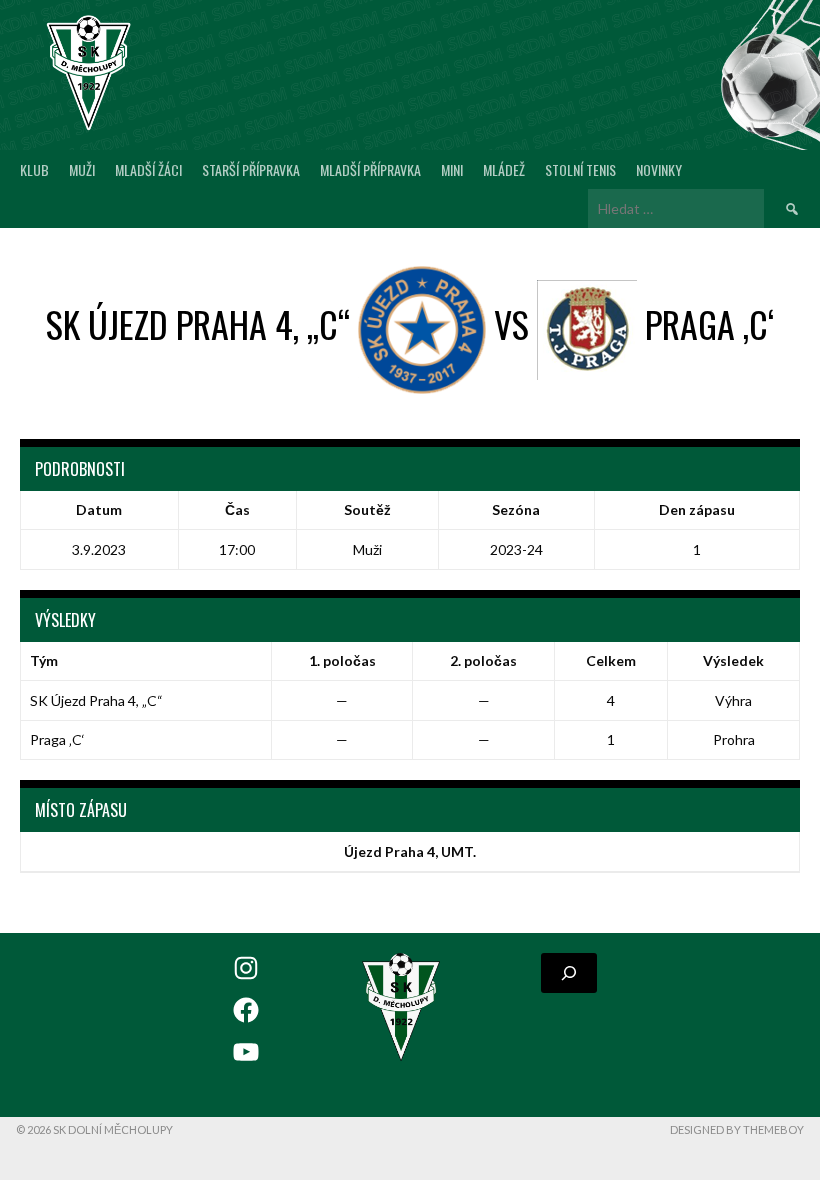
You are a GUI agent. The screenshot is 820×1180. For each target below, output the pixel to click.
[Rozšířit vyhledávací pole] (569, 973)
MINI (452, 169)
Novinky (659, 169)
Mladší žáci (148, 169)
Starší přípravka (251, 169)
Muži (82, 169)
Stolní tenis (580, 169)
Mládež (504, 169)
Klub (34, 169)
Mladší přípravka (370, 169)
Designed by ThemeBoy (737, 1129)
